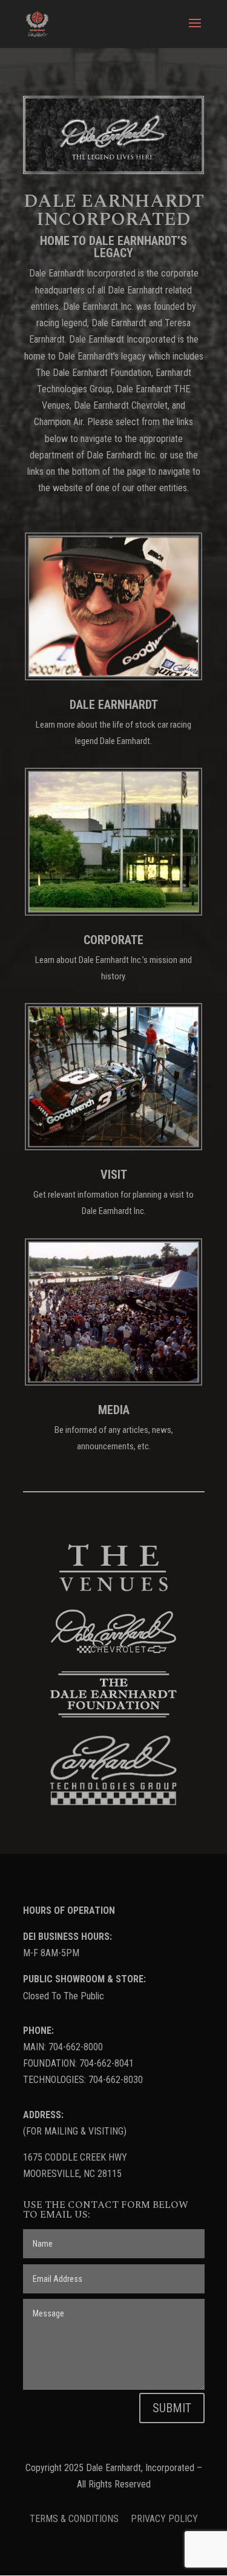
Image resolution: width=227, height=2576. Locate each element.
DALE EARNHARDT (114, 705)
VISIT (114, 1175)
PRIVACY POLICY (164, 2519)
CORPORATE (113, 940)
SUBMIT (172, 2408)
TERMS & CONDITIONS (75, 2519)
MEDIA (114, 1410)
